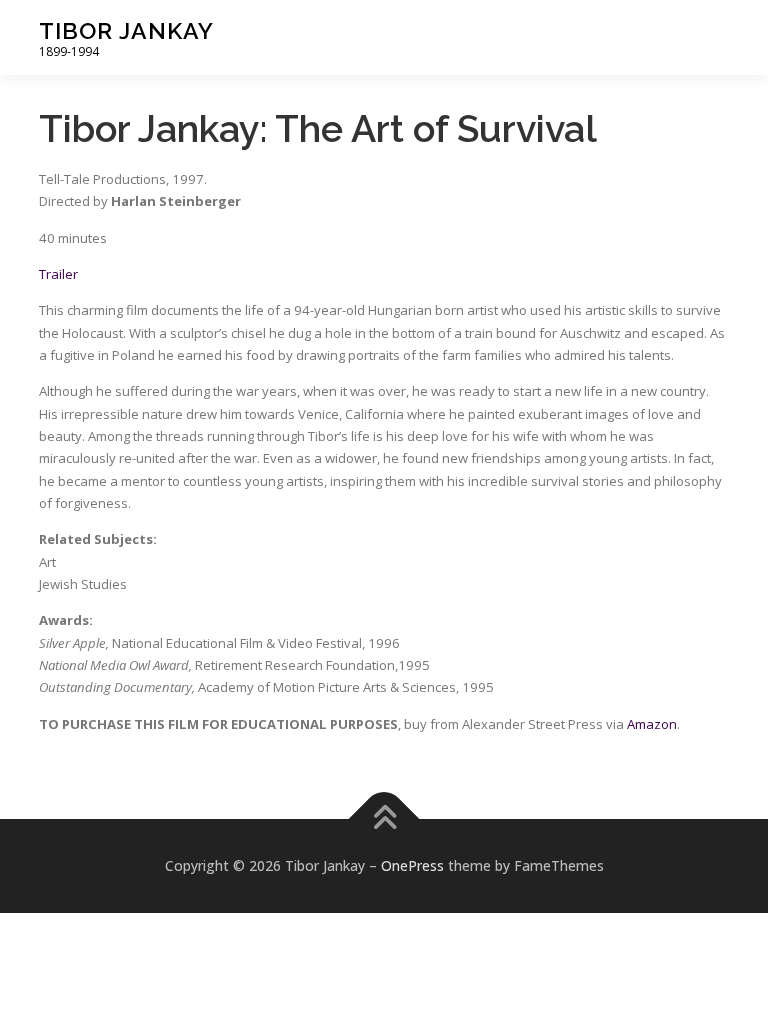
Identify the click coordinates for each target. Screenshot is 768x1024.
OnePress (412, 865)
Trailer (58, 274)
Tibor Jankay (126, 30)
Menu (711, 37)
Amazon (652, 724)
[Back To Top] (384, 819)
